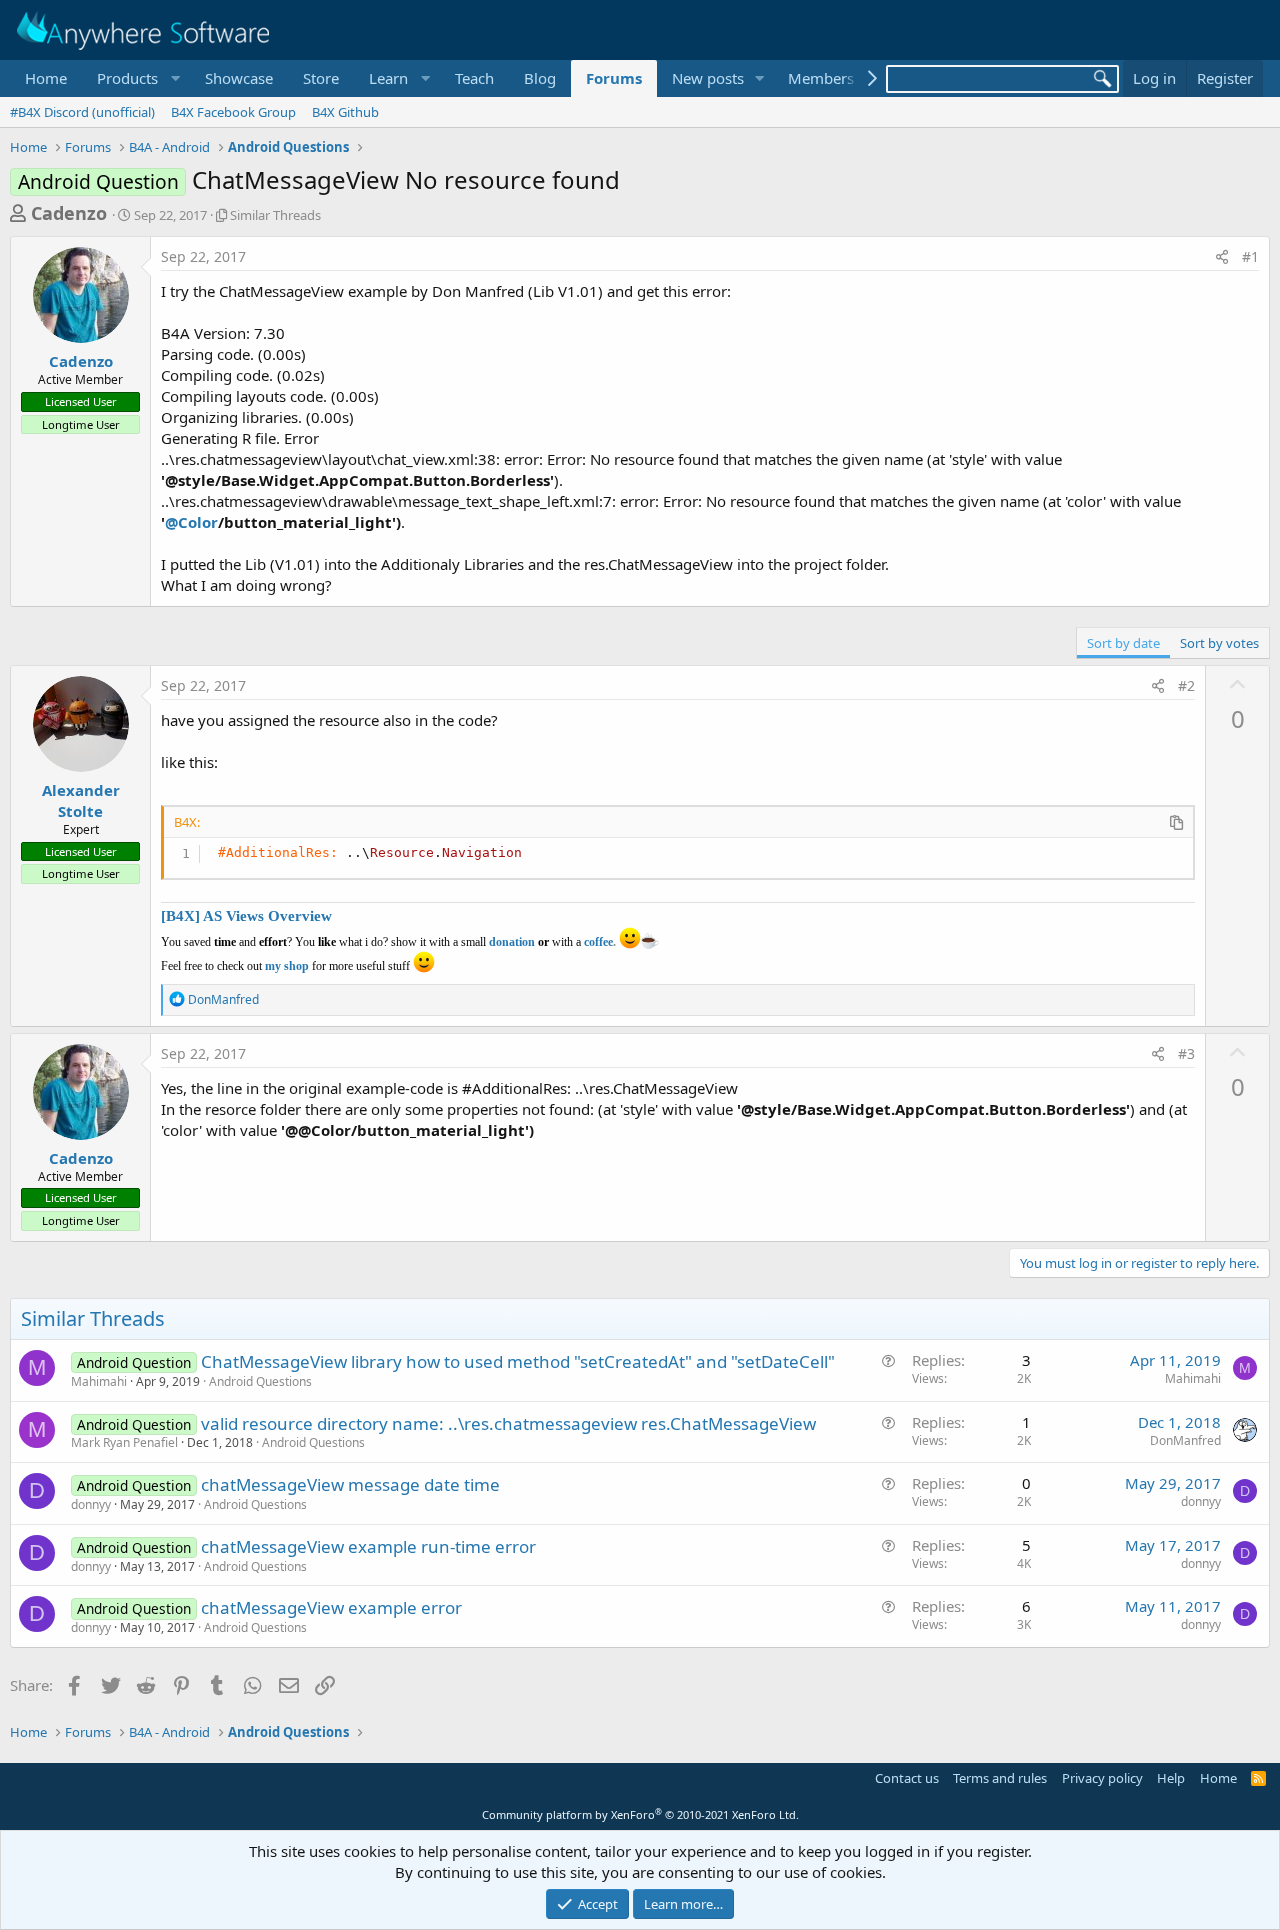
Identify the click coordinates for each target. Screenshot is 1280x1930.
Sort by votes (1219, 643)
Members (821, 78)
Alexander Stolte (81, 800)
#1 (1250, 256)
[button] (136, 78)
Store (321, 78)
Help (1171, 1778)
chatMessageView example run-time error (368, 1546)
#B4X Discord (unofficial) (82, 112)
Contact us (907, 1778)
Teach (474, 78)
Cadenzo (69, 213)
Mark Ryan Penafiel (124, 1442)
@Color (191, 522)
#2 (1186, 685)
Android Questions (260, 1381)
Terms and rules (1000, 1778)
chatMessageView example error (331, 1607)
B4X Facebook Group (233, 112)
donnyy (91, 1504)
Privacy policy (1102, 1778)
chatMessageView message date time (350, 1484)
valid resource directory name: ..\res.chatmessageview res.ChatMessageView (508, 1423)
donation (512, 942)
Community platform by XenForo (640, 1814)
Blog (540, 78)
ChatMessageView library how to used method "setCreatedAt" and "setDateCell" (518, 1361)
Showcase (239, 78)
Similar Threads (275, 215)
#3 (1186, 1053)
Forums (614, 78)
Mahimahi (99, 1381)
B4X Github (345, 112)
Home (46, 78)
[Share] (1222, 257)
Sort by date (1123, 643)
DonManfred (1185, 1440)
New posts (708, 78)
